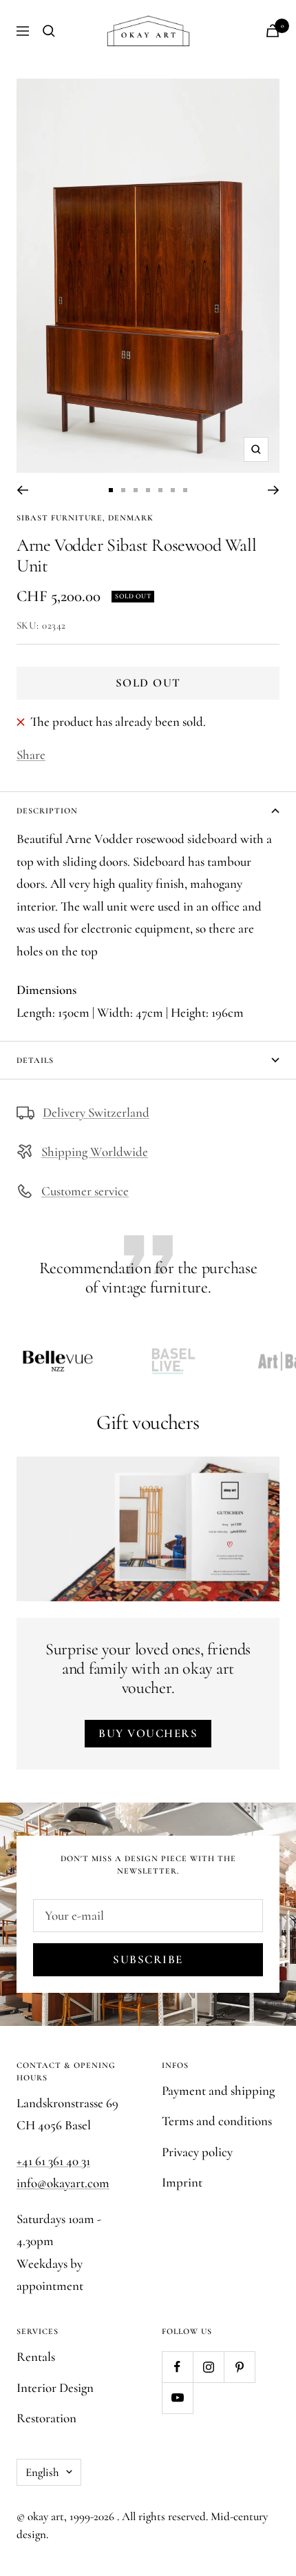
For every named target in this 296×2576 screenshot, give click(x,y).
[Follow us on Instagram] (208, 2367)
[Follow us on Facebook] (177, 2367)
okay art (46, 2516)
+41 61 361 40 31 (53, 2161)
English (42, 2472)
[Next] (274, 490)
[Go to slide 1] (111, 490)
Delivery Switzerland (96, 1112)
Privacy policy (197, 2152)
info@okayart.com (63, 2183)
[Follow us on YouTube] (177, 2398)
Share (31, 754)
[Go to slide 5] (160, 490)
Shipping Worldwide (95, 1152)
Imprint (182, 2182)
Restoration (46, 2418)
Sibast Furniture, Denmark (85, 518)
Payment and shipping (218, 2090)
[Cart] (273, 31)
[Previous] (22, 490)
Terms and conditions (217, 2121)
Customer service (85, 1191)
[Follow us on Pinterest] (239, 2367)
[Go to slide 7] (185, 490)
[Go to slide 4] (148, 490)
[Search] (49, 31)
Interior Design (55, 2387)
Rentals (36, 2356)
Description (47, 811)
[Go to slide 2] (123, 490)
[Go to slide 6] (173, 490)
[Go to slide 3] (136, 490)
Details (35, 1060)
